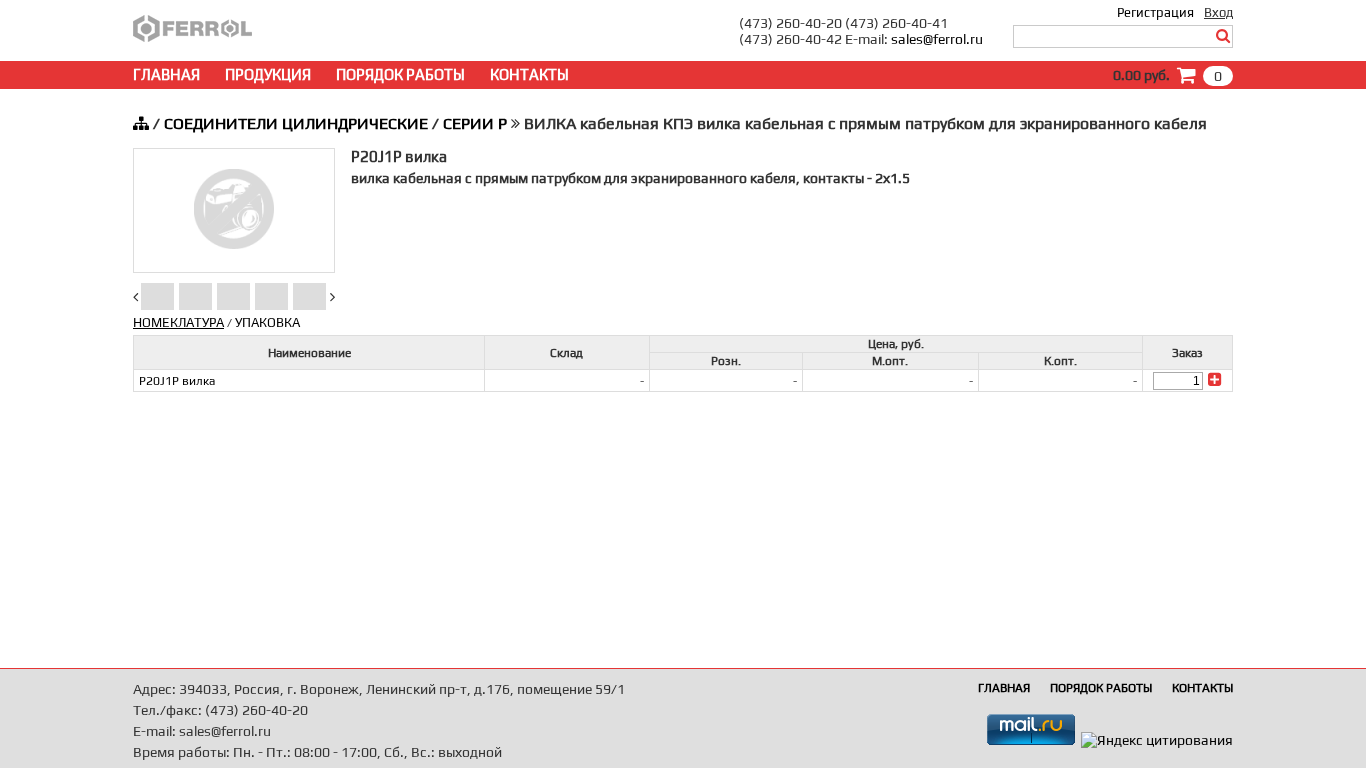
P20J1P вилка (177, 381)
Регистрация (1155, 12)
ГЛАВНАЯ (166, 74)
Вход (1218, 12)
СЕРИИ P (475, 123)
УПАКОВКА (267, 322)
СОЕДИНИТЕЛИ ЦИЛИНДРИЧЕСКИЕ (296, 123)
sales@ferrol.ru (937, 39)
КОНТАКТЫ (529, 74)
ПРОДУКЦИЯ (268, 74)
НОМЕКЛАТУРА (178, 322)
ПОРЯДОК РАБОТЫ (400, 74)
